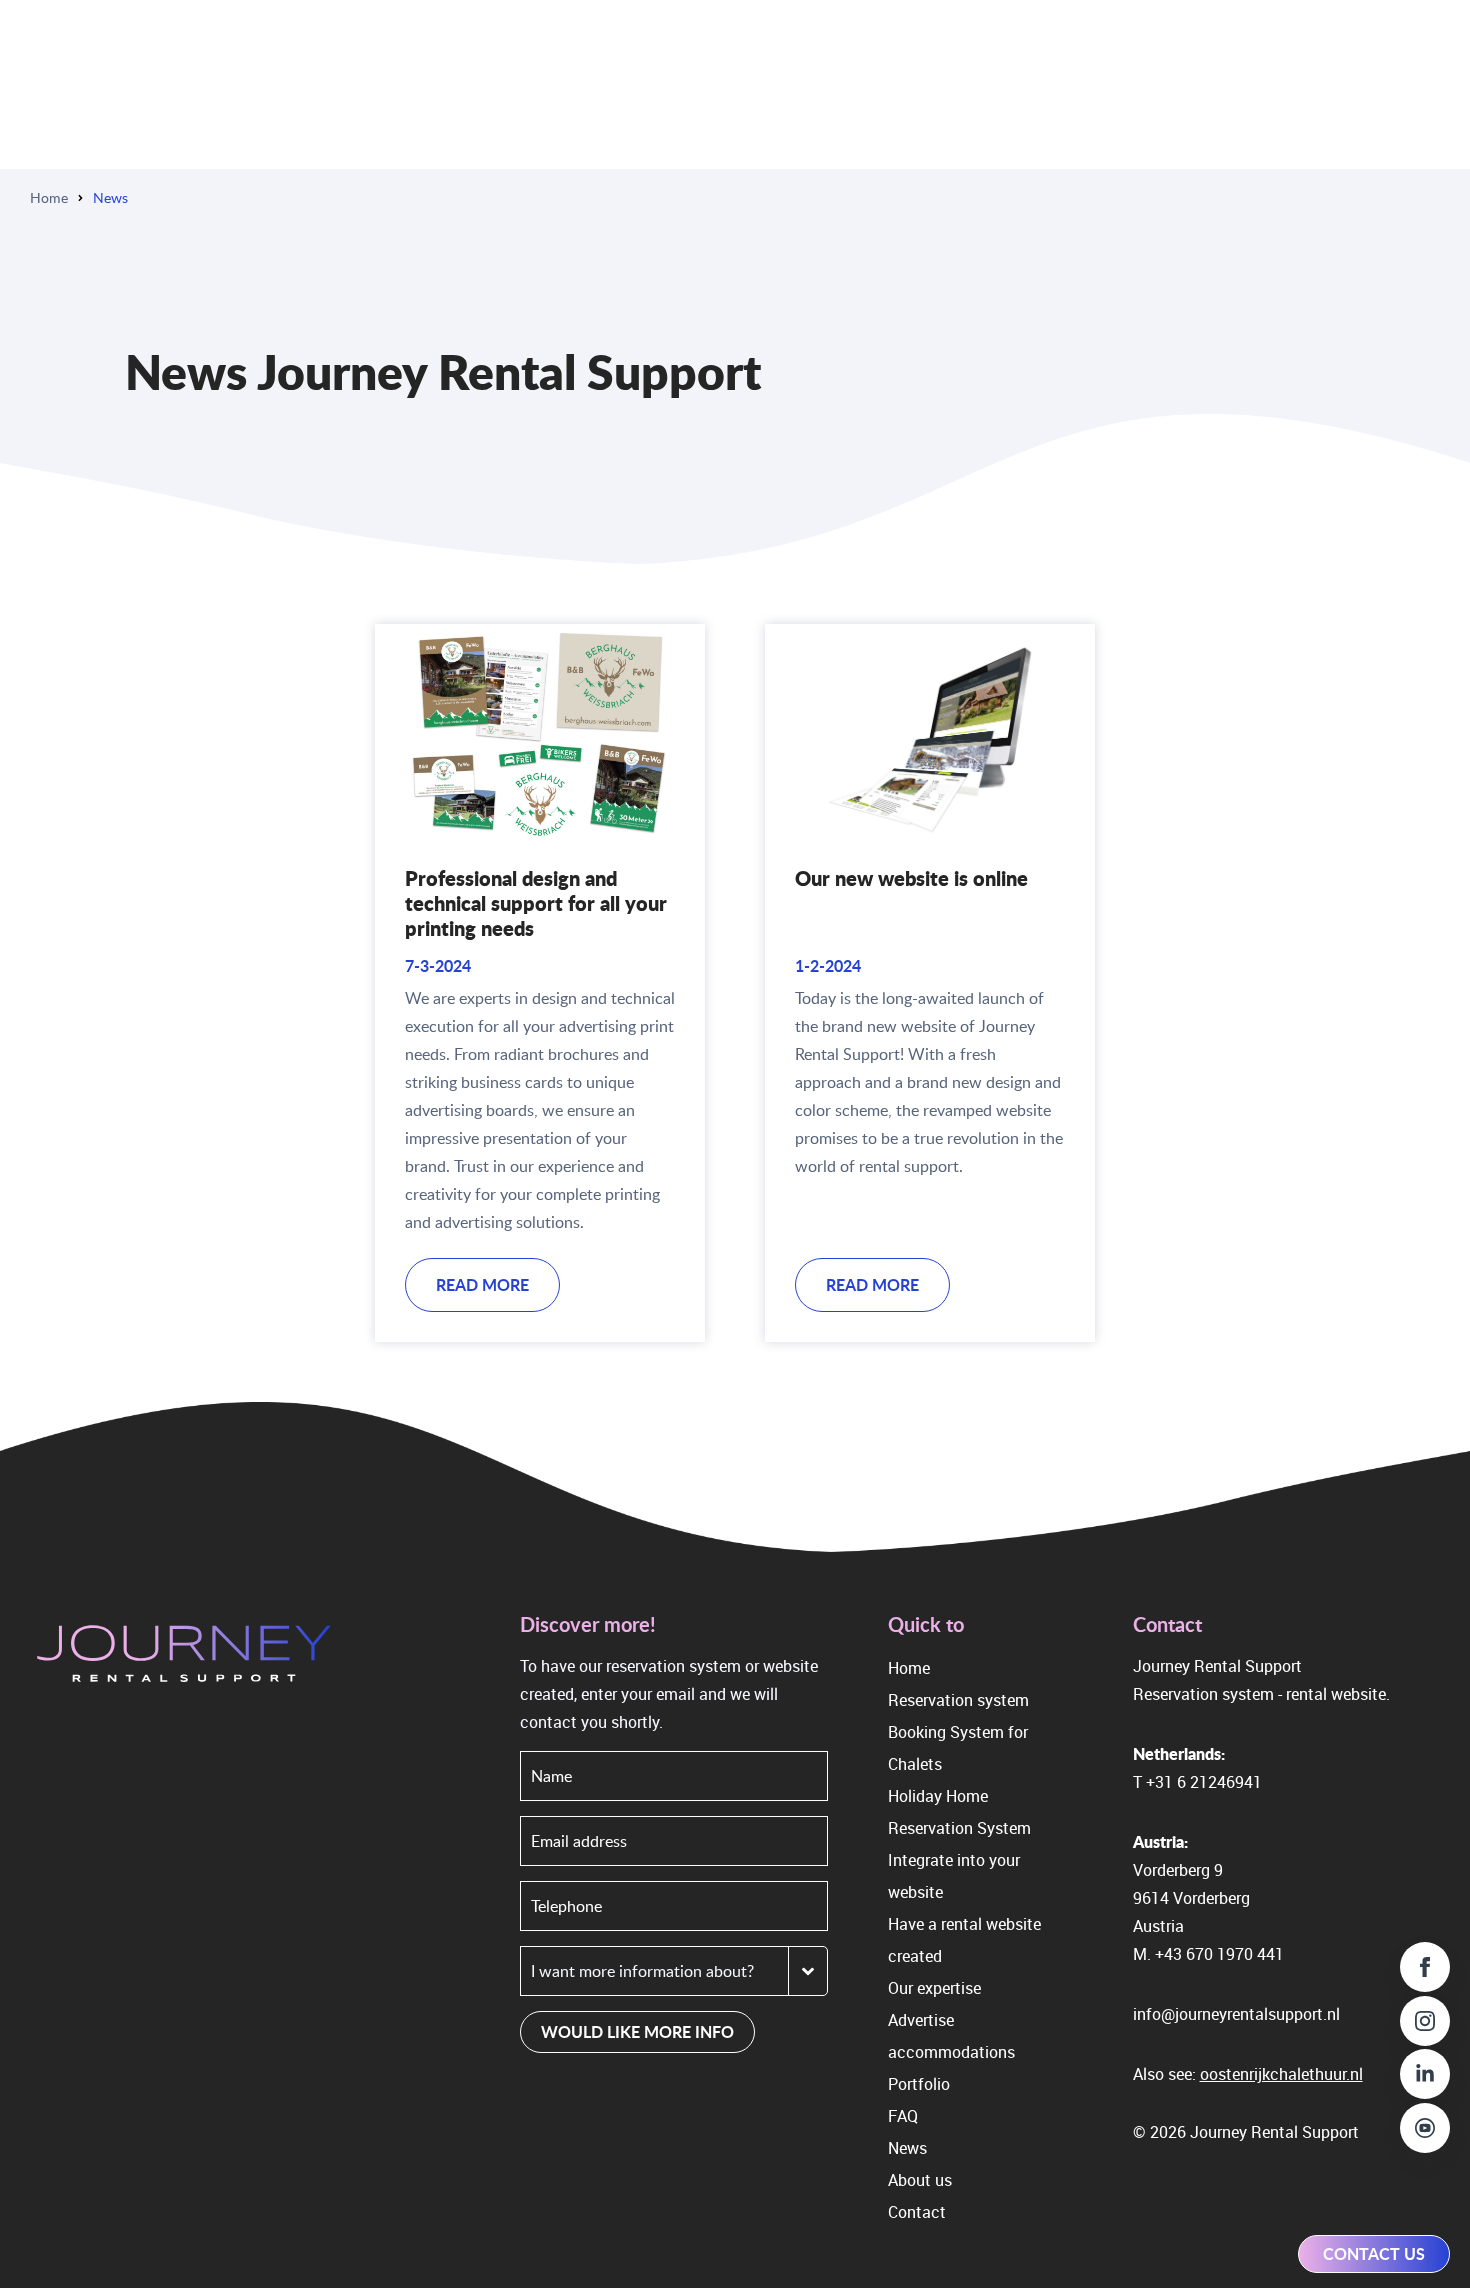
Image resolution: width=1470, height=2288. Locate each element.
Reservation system (958, 1700)
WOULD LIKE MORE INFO (637, 2031)
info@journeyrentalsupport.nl (1236, 2014)
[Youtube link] (1425, 2128)
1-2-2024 (828, 965)
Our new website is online (911, 878)
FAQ (903, 2116)
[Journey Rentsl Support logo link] (184, 1657)
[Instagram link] (1425, 2021)
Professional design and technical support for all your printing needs (536, 903)
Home (49, 197)
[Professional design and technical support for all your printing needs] (540, 734)
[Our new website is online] (930, 734)
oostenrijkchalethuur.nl (1281, 2074)
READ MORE (482, 1284)
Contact (917, 2212)
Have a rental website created (964, 1940)
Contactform (1148, 2217)
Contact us (1374, 2253)
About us (920, 2180)
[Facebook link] (1425, 1967)
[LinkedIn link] (1425, 2074)
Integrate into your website (954, 1876)
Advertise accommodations (951, 2036)
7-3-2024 (438, 965)
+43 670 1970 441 (1219, 1954)
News (907, 2148)
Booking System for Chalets (958, 1748)
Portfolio (919, 2084)
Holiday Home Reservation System (959, 1812)
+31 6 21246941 (1204, 1782)
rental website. (1338, 1694)
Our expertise (934, 1988)
